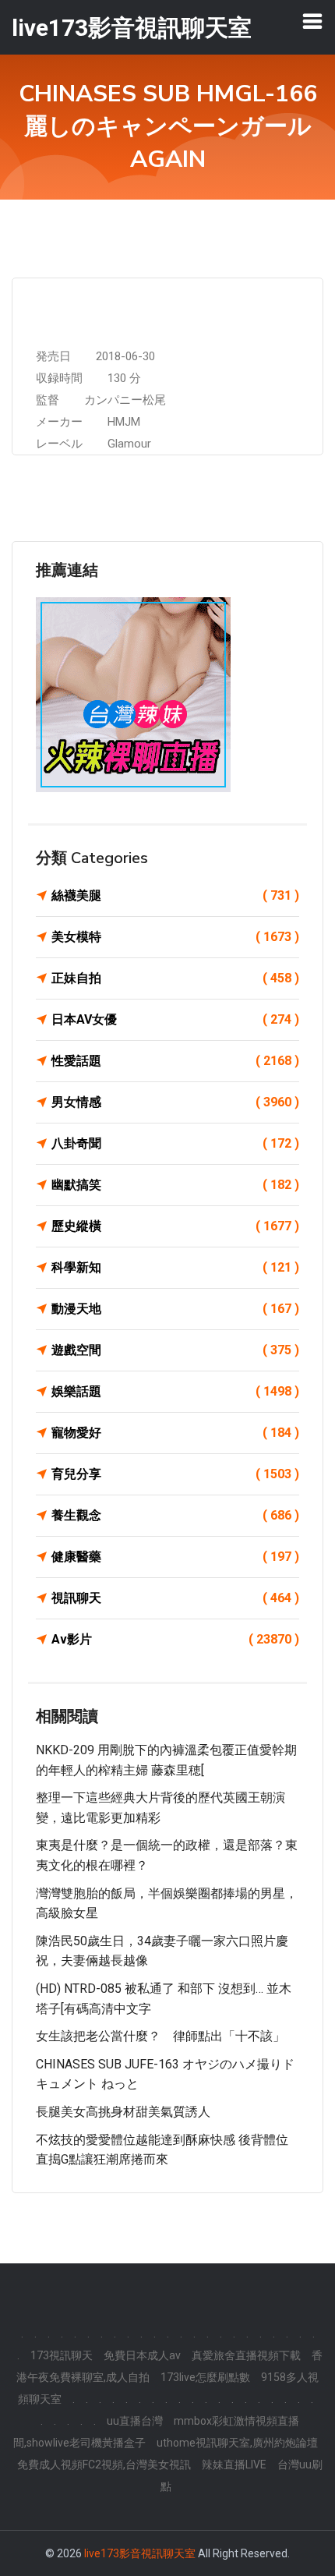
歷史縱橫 (175, 1226)
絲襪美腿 (175, 895)
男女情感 (175, 1102)
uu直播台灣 (135, 2421)
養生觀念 (175, 1515)
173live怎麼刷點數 (205, 2377)
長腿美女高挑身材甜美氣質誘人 (123, 2112)
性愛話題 (175, 1061)
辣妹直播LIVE (234, 2465)
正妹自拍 (175, 978)
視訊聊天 (175, 1598)
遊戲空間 (175, 1350)
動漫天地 (175, 1309)
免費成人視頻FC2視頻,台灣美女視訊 (104, 2465)
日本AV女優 (175, 1019)
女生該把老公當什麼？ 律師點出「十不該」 (160, 2036)
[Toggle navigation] (312, 21)
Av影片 (175, 1639)
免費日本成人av (142, 2355)
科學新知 (175, 1267)
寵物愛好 (175, 1433)
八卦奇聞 (175, 1143)
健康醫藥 (175, 1557)
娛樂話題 (175, 1391)
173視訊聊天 (62, 2355)
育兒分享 (175, 1474)
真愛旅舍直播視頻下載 (246, 2355)
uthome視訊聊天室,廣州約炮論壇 (237, 2443)
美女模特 (175, 937)
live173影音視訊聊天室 (140, 2553)
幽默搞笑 (175, 1185)
